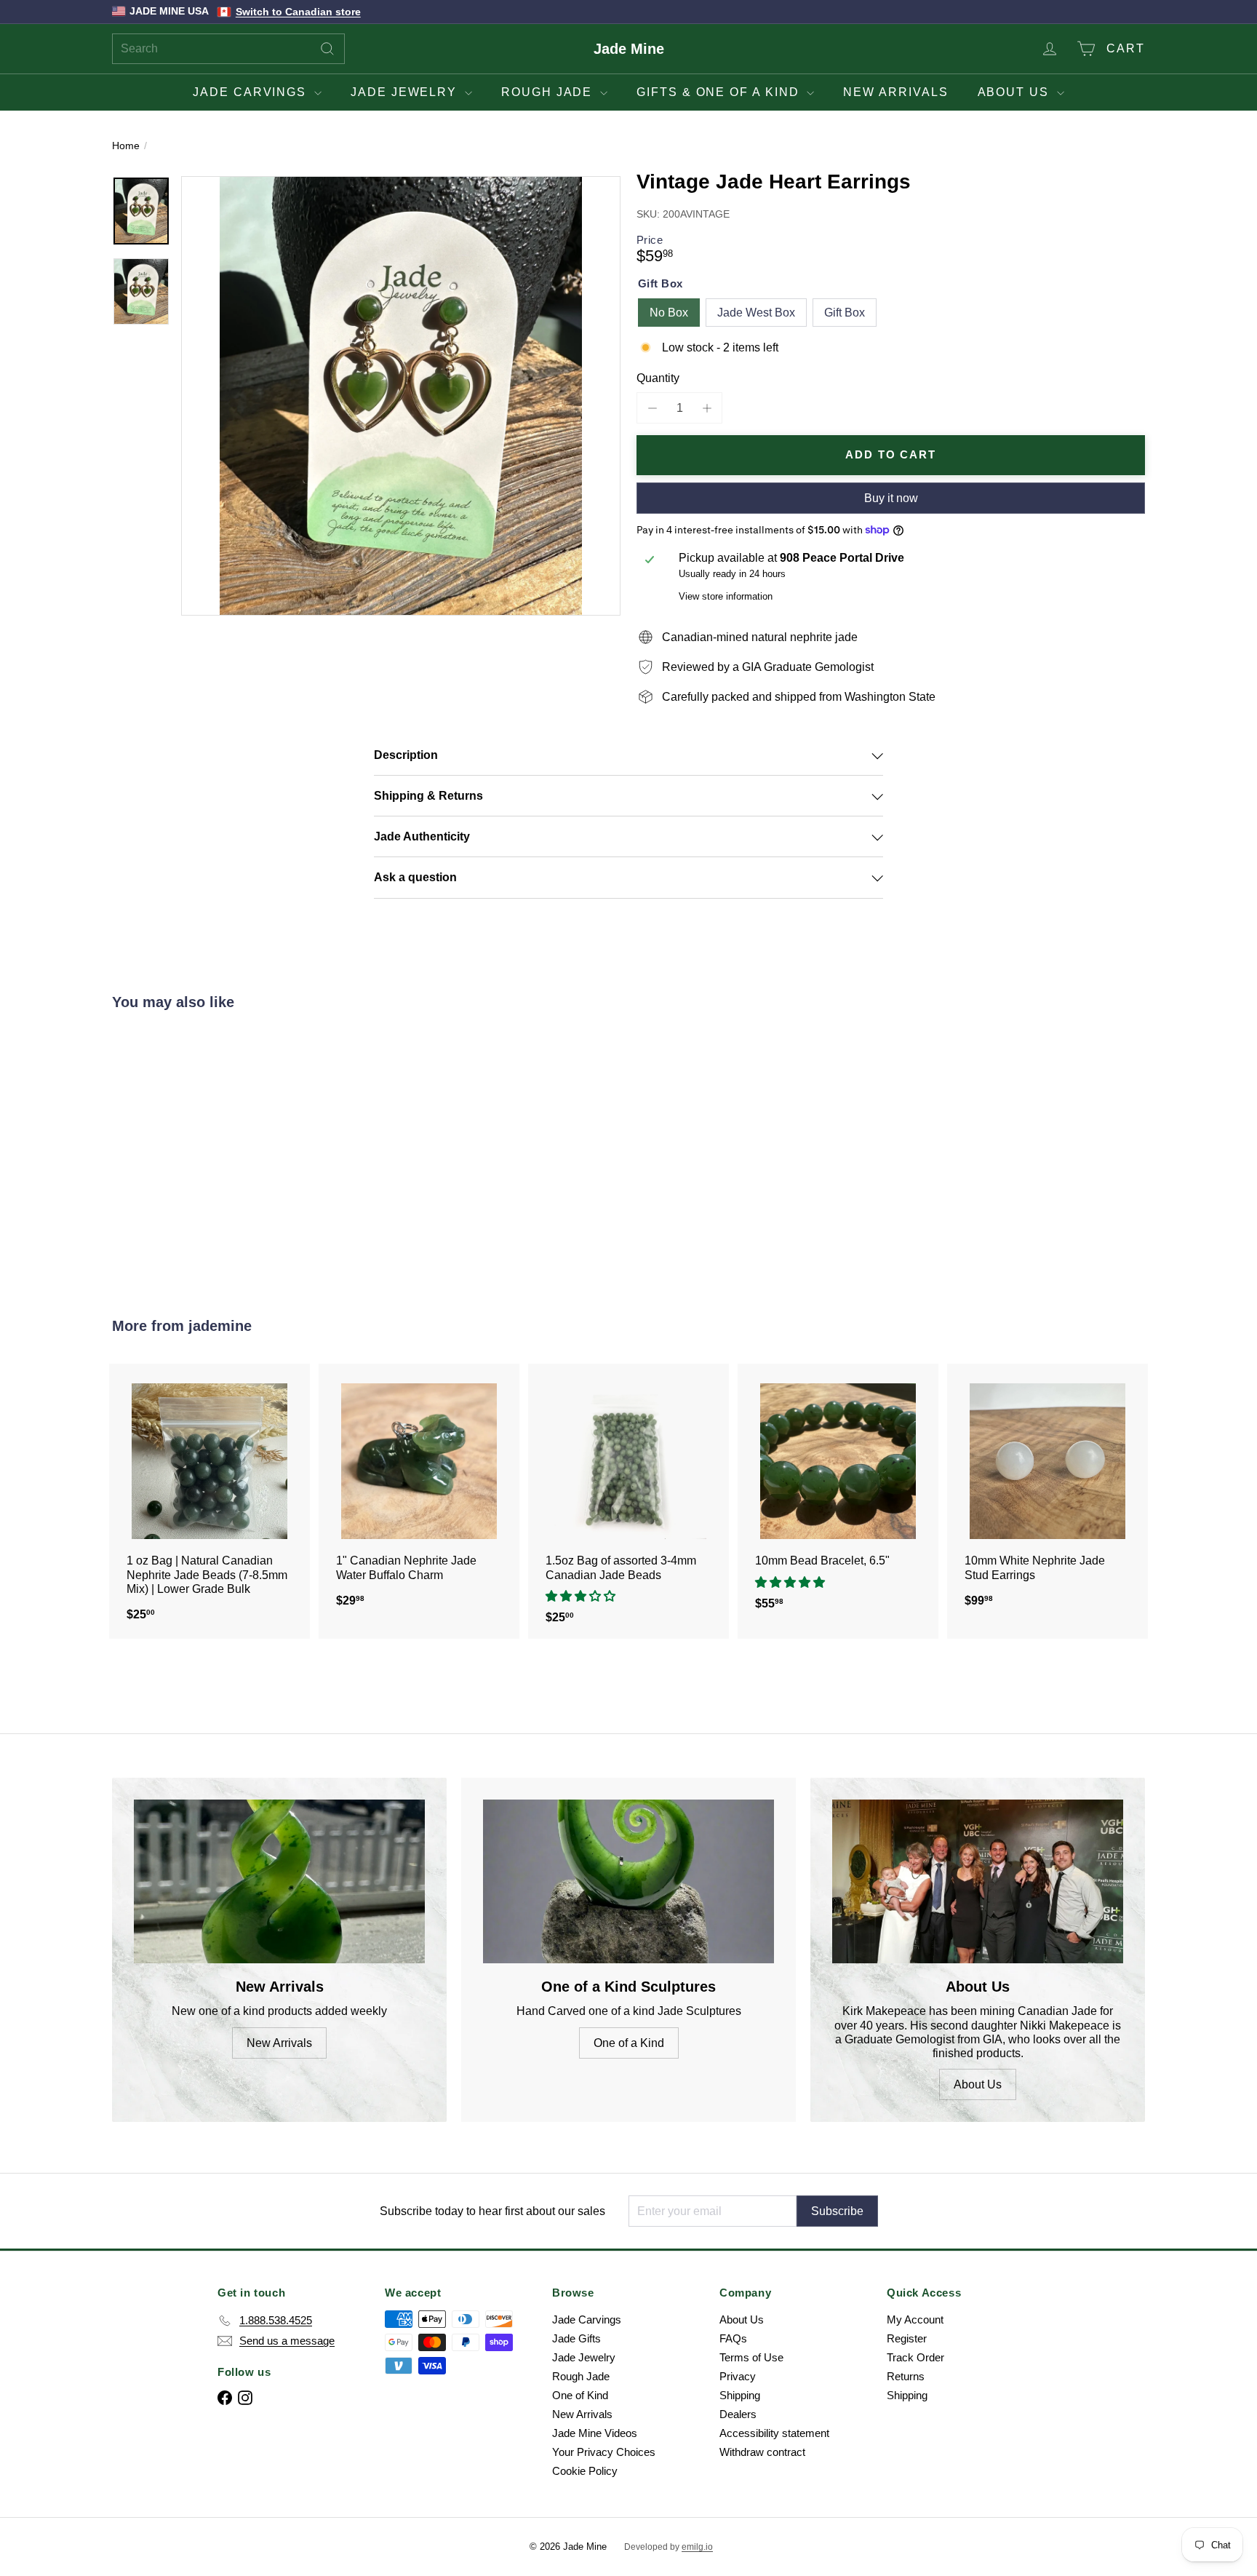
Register (907, 2338)
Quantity (658, 378)
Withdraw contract (762, 2452)
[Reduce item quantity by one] (652, 408)
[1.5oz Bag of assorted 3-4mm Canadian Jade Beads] (628, 1501)
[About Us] (978, 1881)
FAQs (733, 2338)
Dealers (738, 2414)
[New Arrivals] (279, 1881)
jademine (220, 1326)
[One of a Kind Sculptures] (628, 1881)
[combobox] (228, 49)
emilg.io (697, 2547)
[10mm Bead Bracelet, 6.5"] (838, 1494)
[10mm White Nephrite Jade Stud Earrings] (1047, 1493)
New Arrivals (895, 92)
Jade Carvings (252, 92)
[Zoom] (401, 396)
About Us (1015, 92)
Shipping (740, 2395)
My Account (915, 2319)
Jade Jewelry (406, 92)
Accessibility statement (774, 2433)
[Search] (327, 49)
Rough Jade (549, 92)
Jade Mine (629, 49)
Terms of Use (751, 2357)
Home (126, 146)
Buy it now (891, 498)
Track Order (915, 2357)
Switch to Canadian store (298, 12)
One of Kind (580, 2395)
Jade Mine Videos (595, 2433)
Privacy (738, 2376)
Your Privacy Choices (604, 2452)
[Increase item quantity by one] (707, 408)
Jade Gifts (576, 2338)
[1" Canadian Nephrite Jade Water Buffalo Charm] (419, 1493)
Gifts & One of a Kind (720, 92)
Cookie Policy (585, 2471)
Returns (906, 2376)
